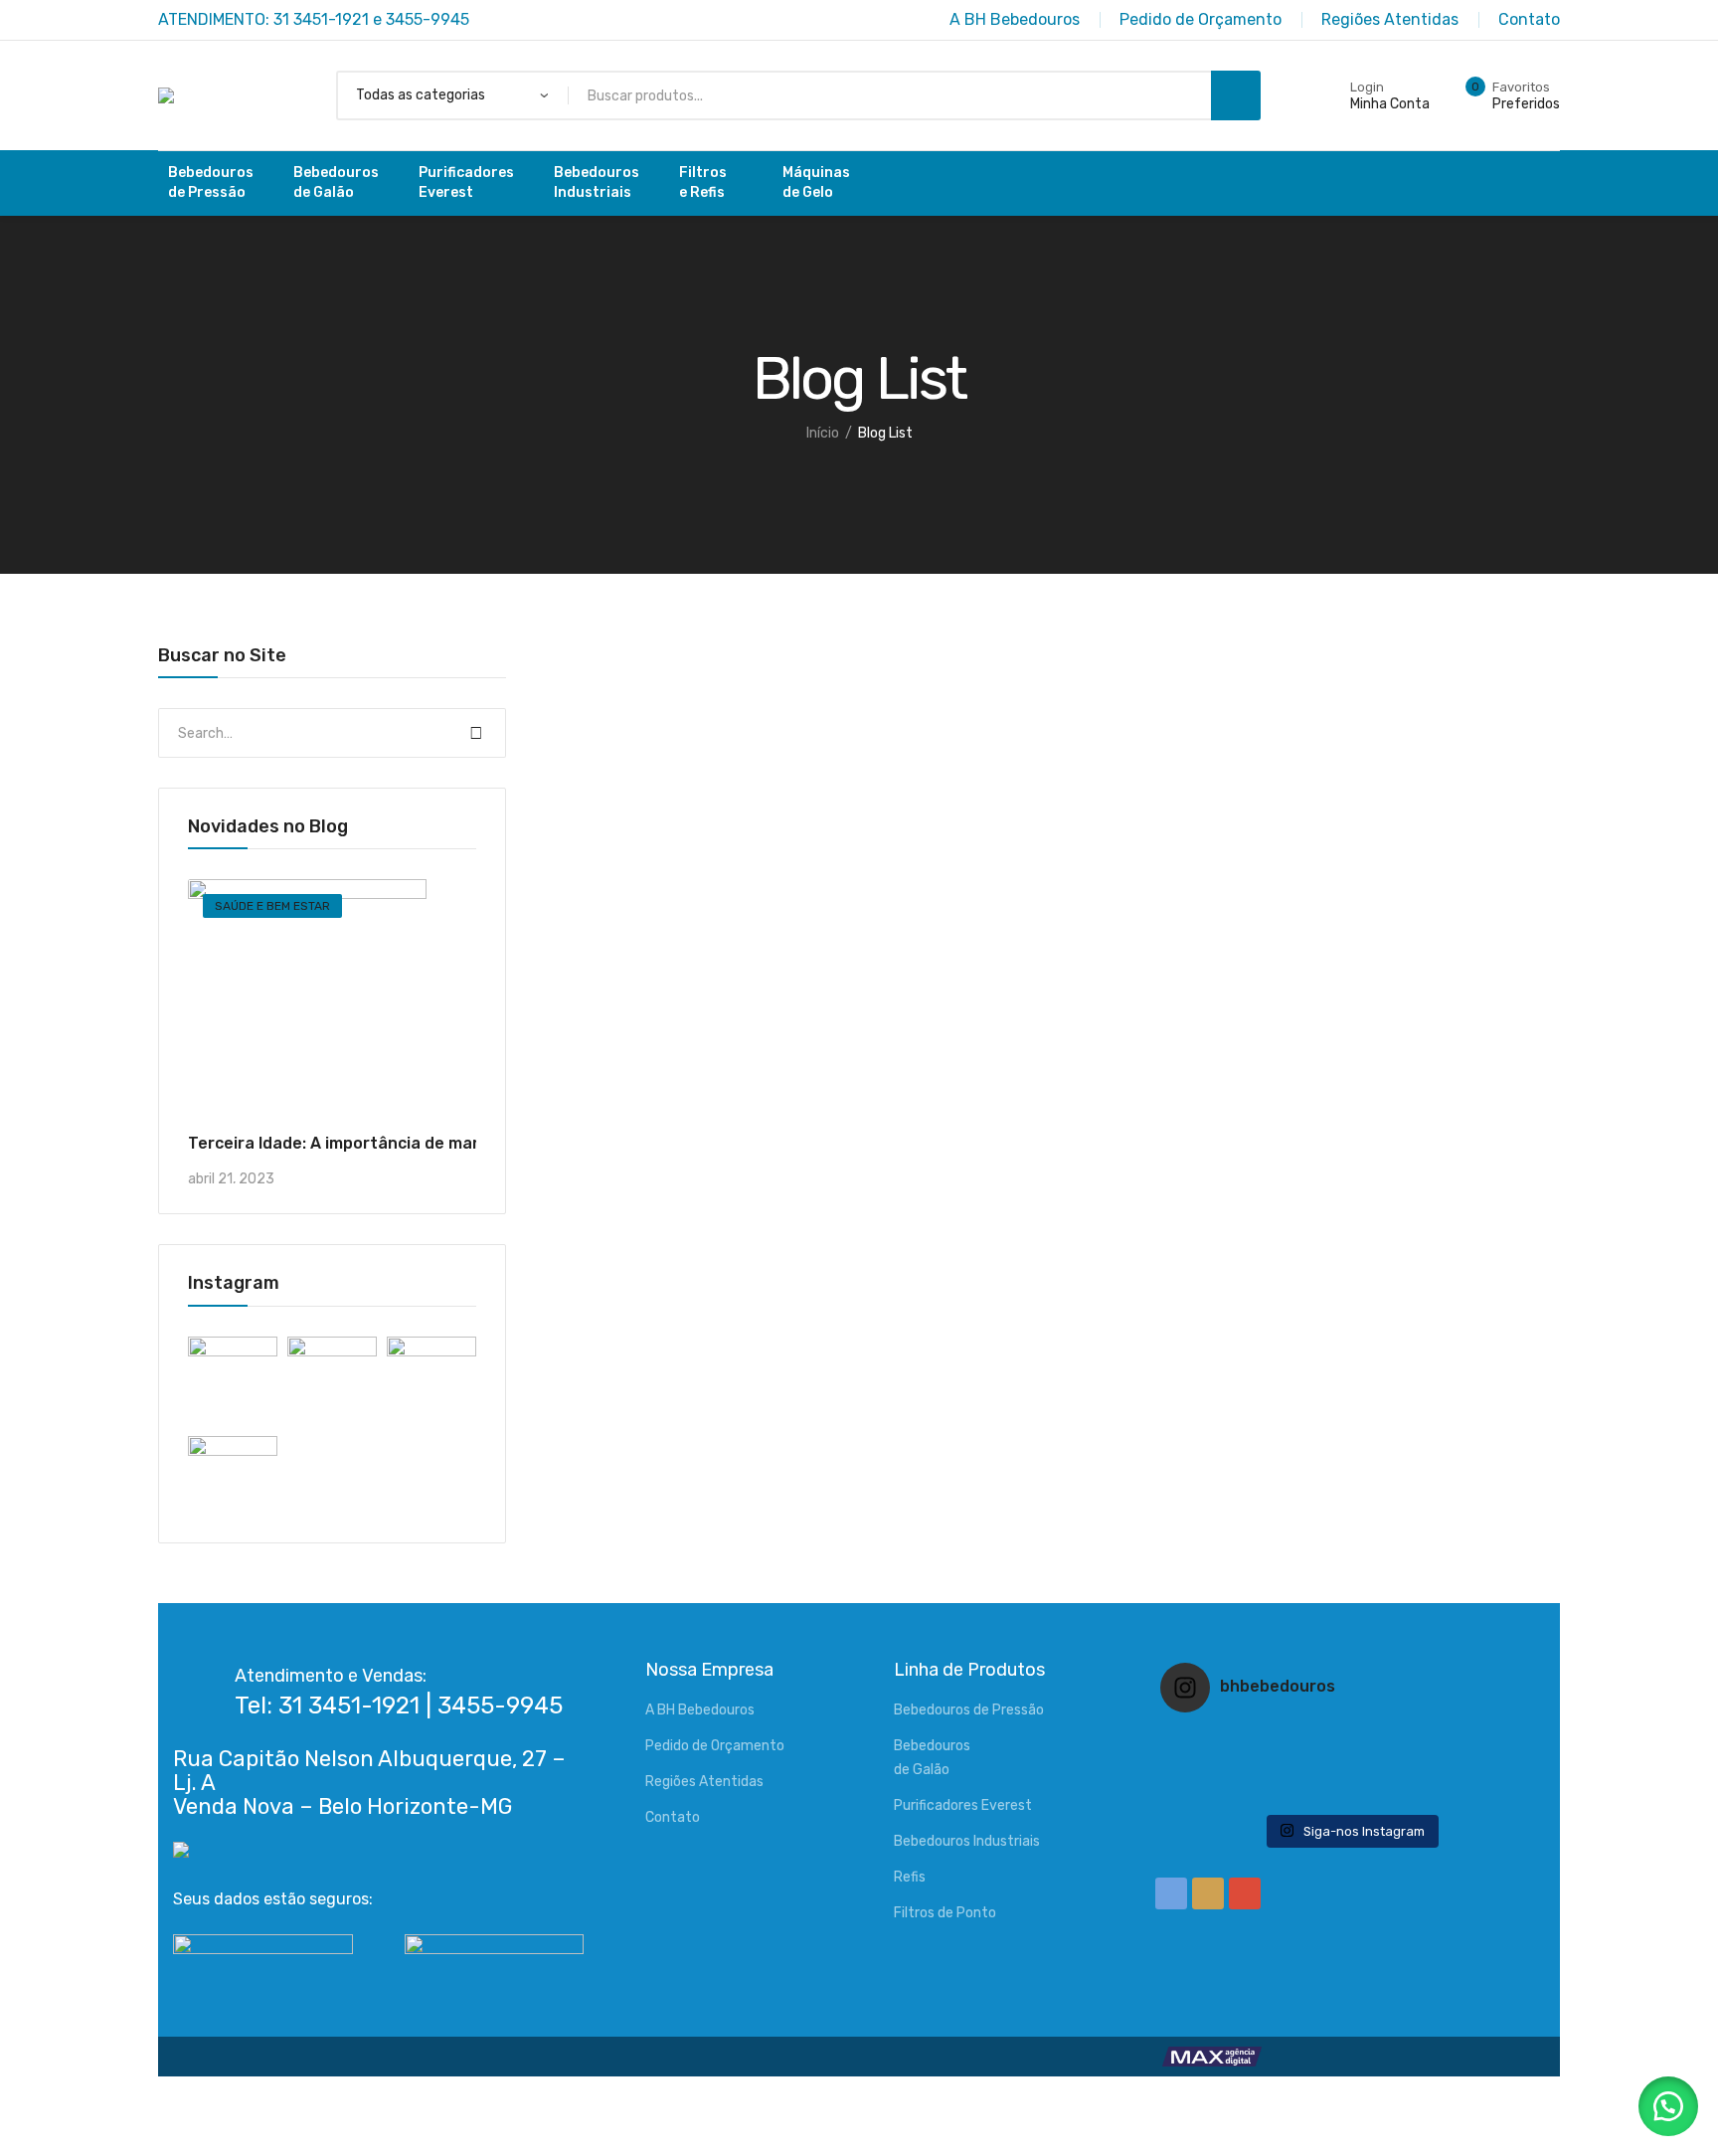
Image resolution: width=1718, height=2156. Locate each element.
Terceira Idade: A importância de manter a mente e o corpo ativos (448, 1143)
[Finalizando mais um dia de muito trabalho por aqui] (1223, 1740)
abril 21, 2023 (231, 1179)
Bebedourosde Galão (336, 182)
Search (476, 733)
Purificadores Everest (963, 1805)
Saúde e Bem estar (272, 906)
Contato (673, 1817)
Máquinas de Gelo (816, 182)
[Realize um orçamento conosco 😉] (1351, 1766)
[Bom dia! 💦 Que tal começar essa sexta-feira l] (1351, 1792)
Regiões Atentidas (704, 1782)
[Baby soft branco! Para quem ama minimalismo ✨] (1223, 1766)
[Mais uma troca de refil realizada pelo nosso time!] (1477, 1766)
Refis (910, 1877)
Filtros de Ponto (945, 1913)
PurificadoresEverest (466, 182)
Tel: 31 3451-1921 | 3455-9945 (399, 1706)
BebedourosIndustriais (597, 182)
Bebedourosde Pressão (211, 182)
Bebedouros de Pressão (969, 1710)
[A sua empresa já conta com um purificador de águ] (1223, 1792)
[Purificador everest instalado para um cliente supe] (1351, 1740)
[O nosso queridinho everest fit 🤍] (1477, 1740)
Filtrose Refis (703, 182)
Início (823, 433)
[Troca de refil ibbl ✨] (1477, 1792)
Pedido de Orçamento (715, 1746)
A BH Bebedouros (700, 1710)
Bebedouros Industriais (967, 1841)
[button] (1668, 2106)
